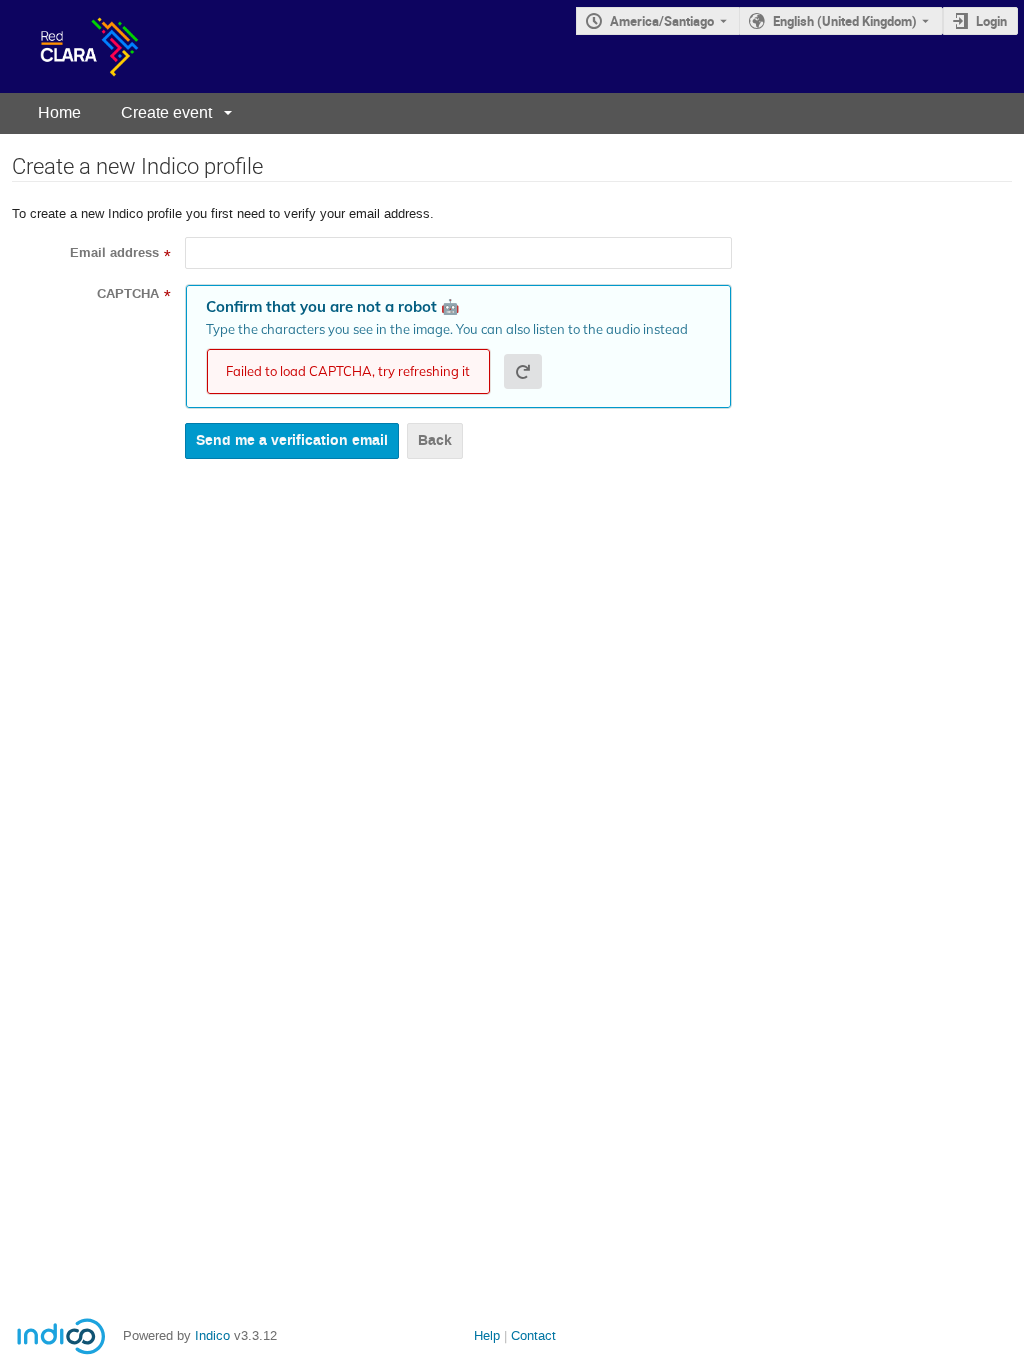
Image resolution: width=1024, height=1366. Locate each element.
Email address (114, 253)
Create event (166, 112)
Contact (533, 1335)
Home (59, 112)
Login (991, 21)
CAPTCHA (128, 294)
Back (435, 440)
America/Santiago (662, 21)
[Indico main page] (69, 46)
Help (487, 1335)
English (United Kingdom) (845, 21)
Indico (212, 1335)
